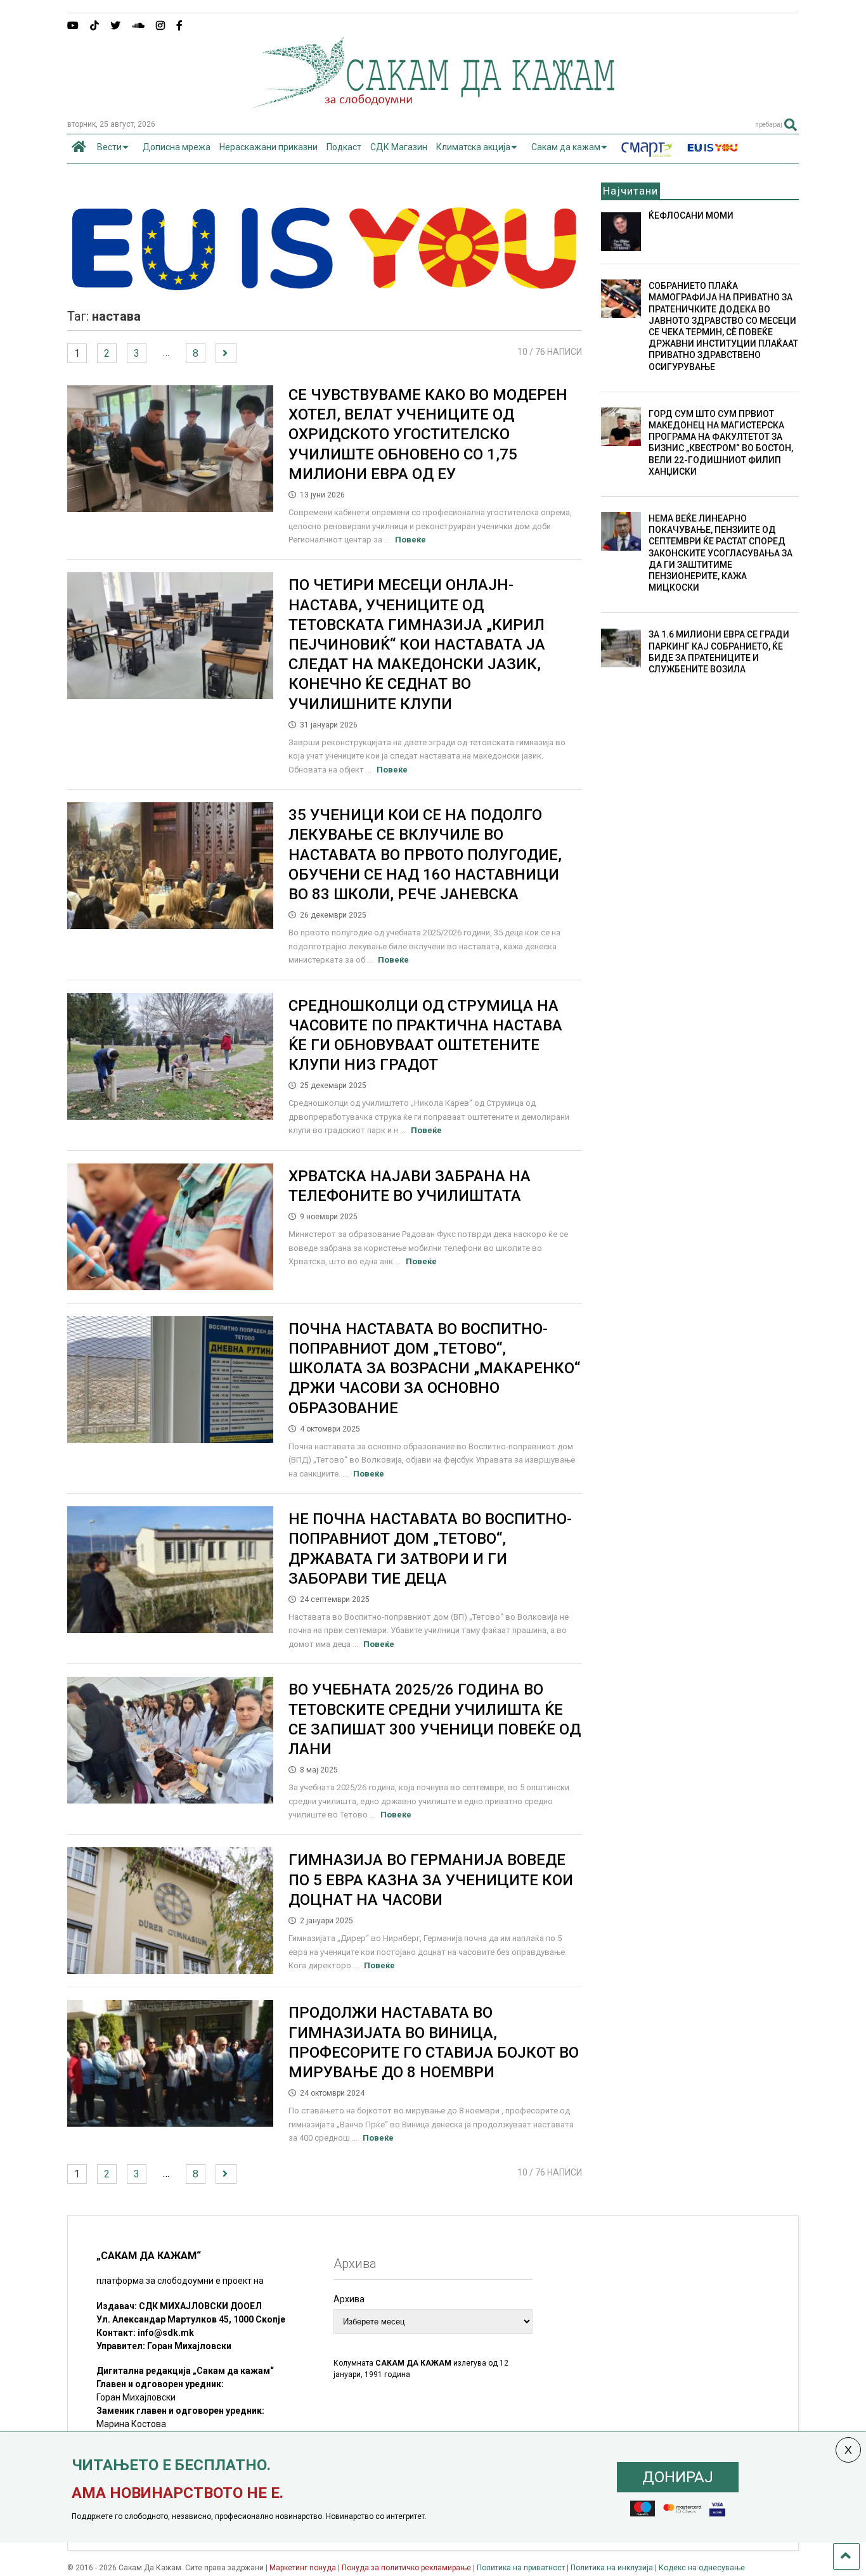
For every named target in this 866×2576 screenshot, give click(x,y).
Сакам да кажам (566, 147)
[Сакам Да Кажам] (433, 104)
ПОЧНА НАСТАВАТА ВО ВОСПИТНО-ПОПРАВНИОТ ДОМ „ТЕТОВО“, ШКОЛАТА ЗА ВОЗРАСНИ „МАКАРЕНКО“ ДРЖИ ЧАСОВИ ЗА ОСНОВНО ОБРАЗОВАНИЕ (434, 1368)
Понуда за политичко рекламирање (406, 2568)
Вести (109, 147)
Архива (349, 2299)
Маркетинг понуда (304, 2568)
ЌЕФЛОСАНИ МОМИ (691, 215)
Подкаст (344, 147)
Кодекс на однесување (702, 2568)
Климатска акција (473, 147)
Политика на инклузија (612, 2568)
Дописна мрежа (177, 147)
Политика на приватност (521, 2568)
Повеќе (410, 540)
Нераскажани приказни (268, 147)
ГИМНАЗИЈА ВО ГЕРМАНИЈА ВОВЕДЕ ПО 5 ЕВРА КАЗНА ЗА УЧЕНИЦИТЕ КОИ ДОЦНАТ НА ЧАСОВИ (431, 1880)
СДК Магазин (399, 147)
